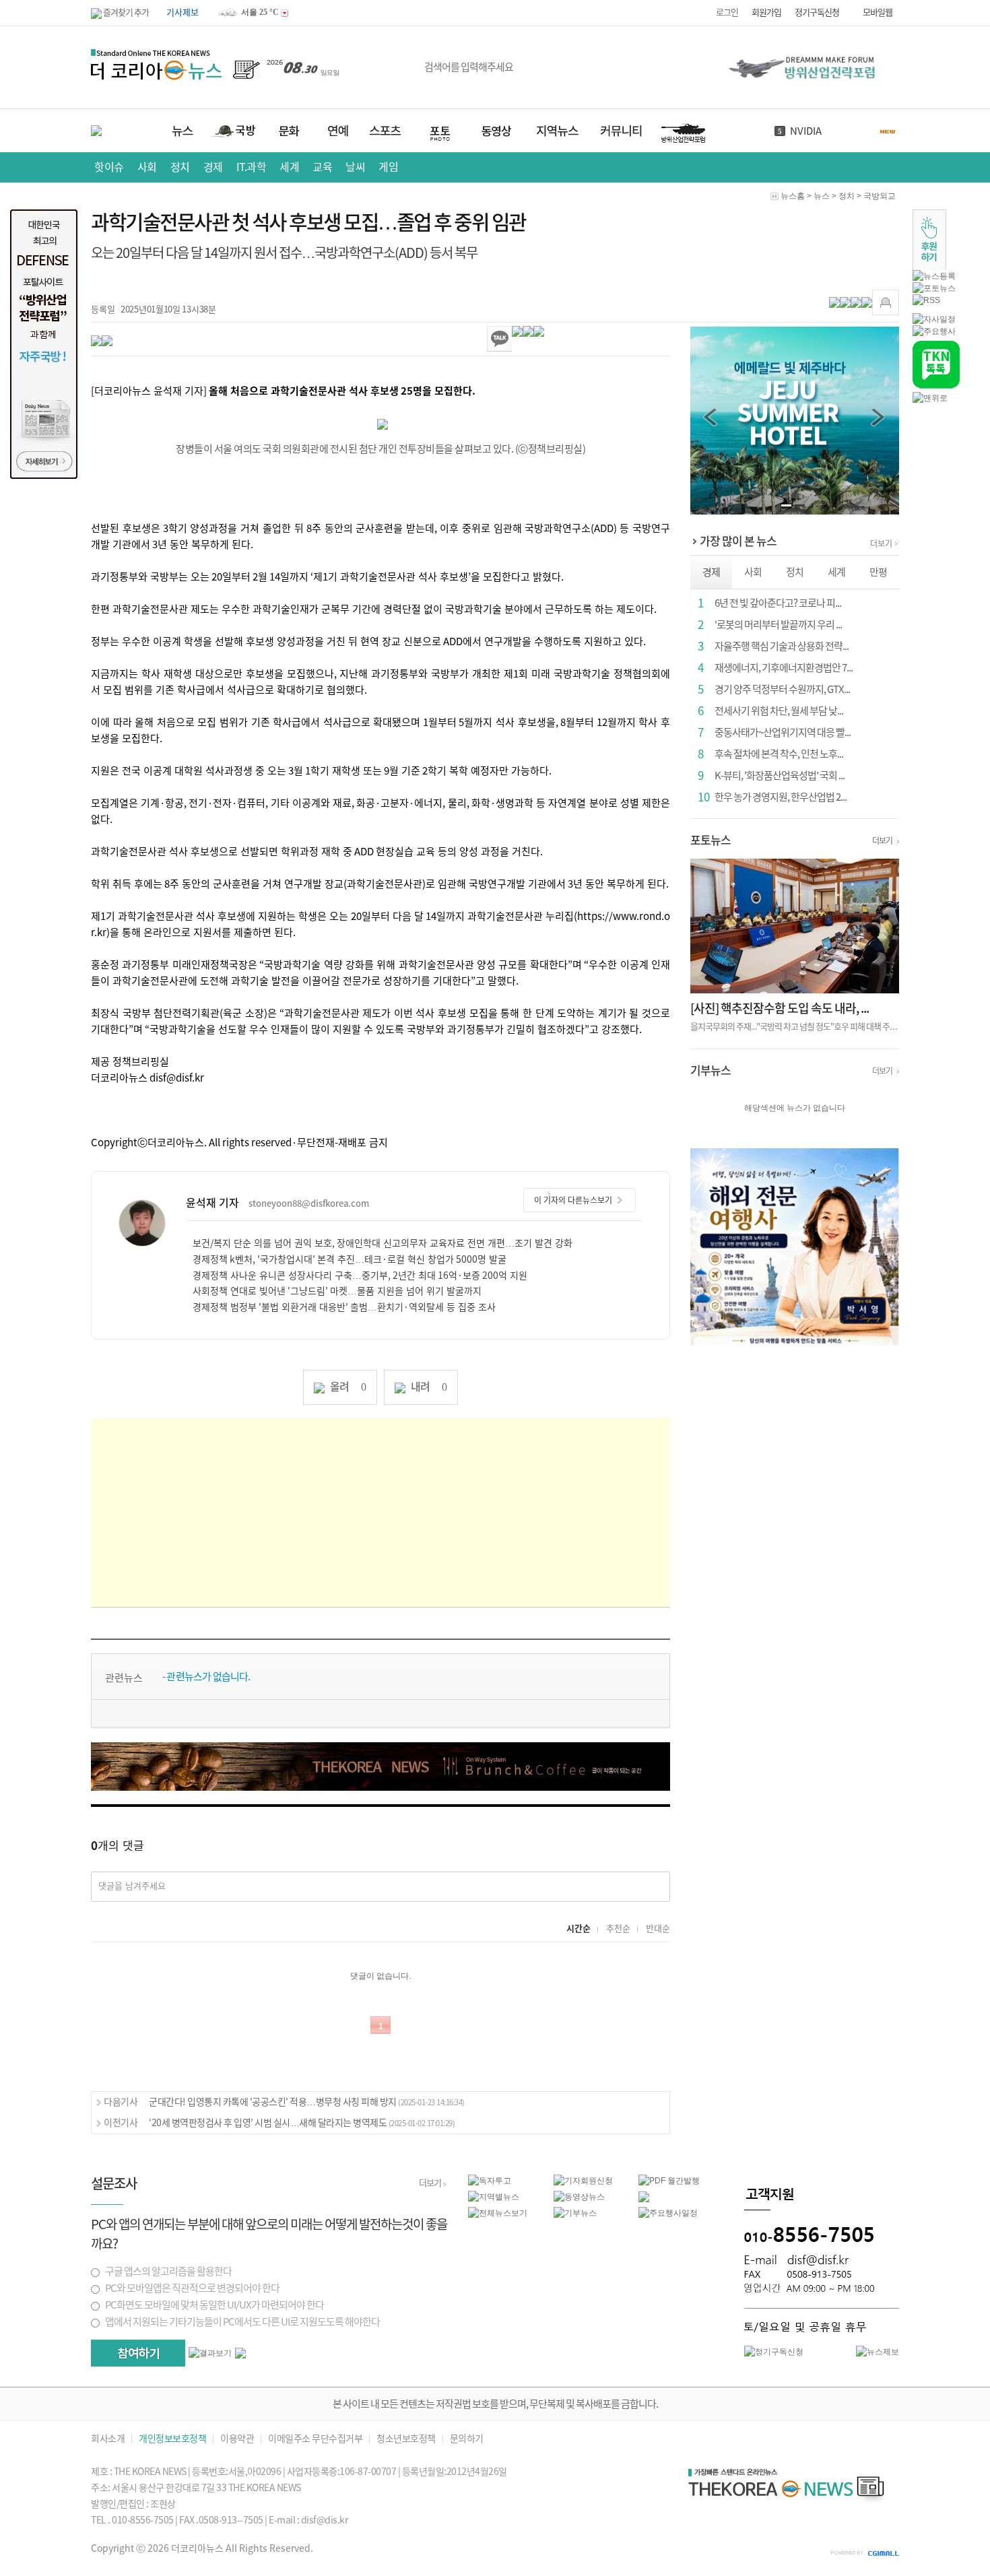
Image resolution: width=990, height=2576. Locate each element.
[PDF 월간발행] (669, 2180)
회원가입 (766, 12)
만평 (878, 572)
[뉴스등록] (934, 275)
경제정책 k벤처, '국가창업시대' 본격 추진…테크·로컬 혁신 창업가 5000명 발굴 (350, 1259)
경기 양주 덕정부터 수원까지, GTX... (782, 689)
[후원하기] (929, 239)
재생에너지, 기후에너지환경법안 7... (784, 668)
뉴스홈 (793, 196)
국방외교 (880, 196)
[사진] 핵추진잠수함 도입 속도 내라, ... (780, 1008)
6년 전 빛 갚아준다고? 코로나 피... (778, 603)
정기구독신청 (817, 12)
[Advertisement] (381, 1513)
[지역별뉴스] (494, 2196)
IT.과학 (252, 167)
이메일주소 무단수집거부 (315, 2439)
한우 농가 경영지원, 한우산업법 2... (781, 797)
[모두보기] (240, 2352)
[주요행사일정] (668, 2212)
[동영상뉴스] (579, 2196)
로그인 (727, 12)
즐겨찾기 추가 (125, 12)
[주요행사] (934, 331)
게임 (388, 167)
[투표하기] (138, 2353)
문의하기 (467, 2439)
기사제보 (183, 12)
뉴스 (822, 196)
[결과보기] (210, 2353)
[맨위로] (930, 397)
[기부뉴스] (575, 2212)
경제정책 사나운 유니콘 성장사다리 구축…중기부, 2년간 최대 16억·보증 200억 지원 (360, 1276)
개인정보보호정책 (172, 2439)
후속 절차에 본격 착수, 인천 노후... (779, 754)
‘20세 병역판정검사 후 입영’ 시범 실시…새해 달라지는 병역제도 (302, 2123)
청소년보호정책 (406, 2439)
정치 (180, 167)
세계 (289, 167)
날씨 (799, 131)
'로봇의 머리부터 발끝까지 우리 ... (778, 625)
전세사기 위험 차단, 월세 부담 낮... (779, 711)
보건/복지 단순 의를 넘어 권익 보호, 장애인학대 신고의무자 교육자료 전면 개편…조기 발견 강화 (383, 1243)
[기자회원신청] (596, 2181)
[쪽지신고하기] (886, 302)
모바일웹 (878, 12)
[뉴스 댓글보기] (644, 2196)
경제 (213, 167)
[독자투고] (490, 2180)
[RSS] (926, 300)
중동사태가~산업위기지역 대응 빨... (783, 732)
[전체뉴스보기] (498, 2212)
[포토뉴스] (934, 288)
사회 (147, 167)
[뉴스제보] (878, 2351)
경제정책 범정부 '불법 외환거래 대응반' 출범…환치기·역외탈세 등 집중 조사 (344, 1307)
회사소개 (108, 2439)
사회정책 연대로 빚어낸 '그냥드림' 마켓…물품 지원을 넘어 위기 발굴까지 (337, 1291)
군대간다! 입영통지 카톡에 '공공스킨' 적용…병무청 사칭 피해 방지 (307, 2102)
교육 (322, 167)
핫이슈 (109, 167)
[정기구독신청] (774, 2351)
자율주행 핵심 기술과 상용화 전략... (782, 646)
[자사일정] (934, 319)
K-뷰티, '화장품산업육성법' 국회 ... (780, 775)
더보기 (881, 543)
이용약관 (237, 2439)
